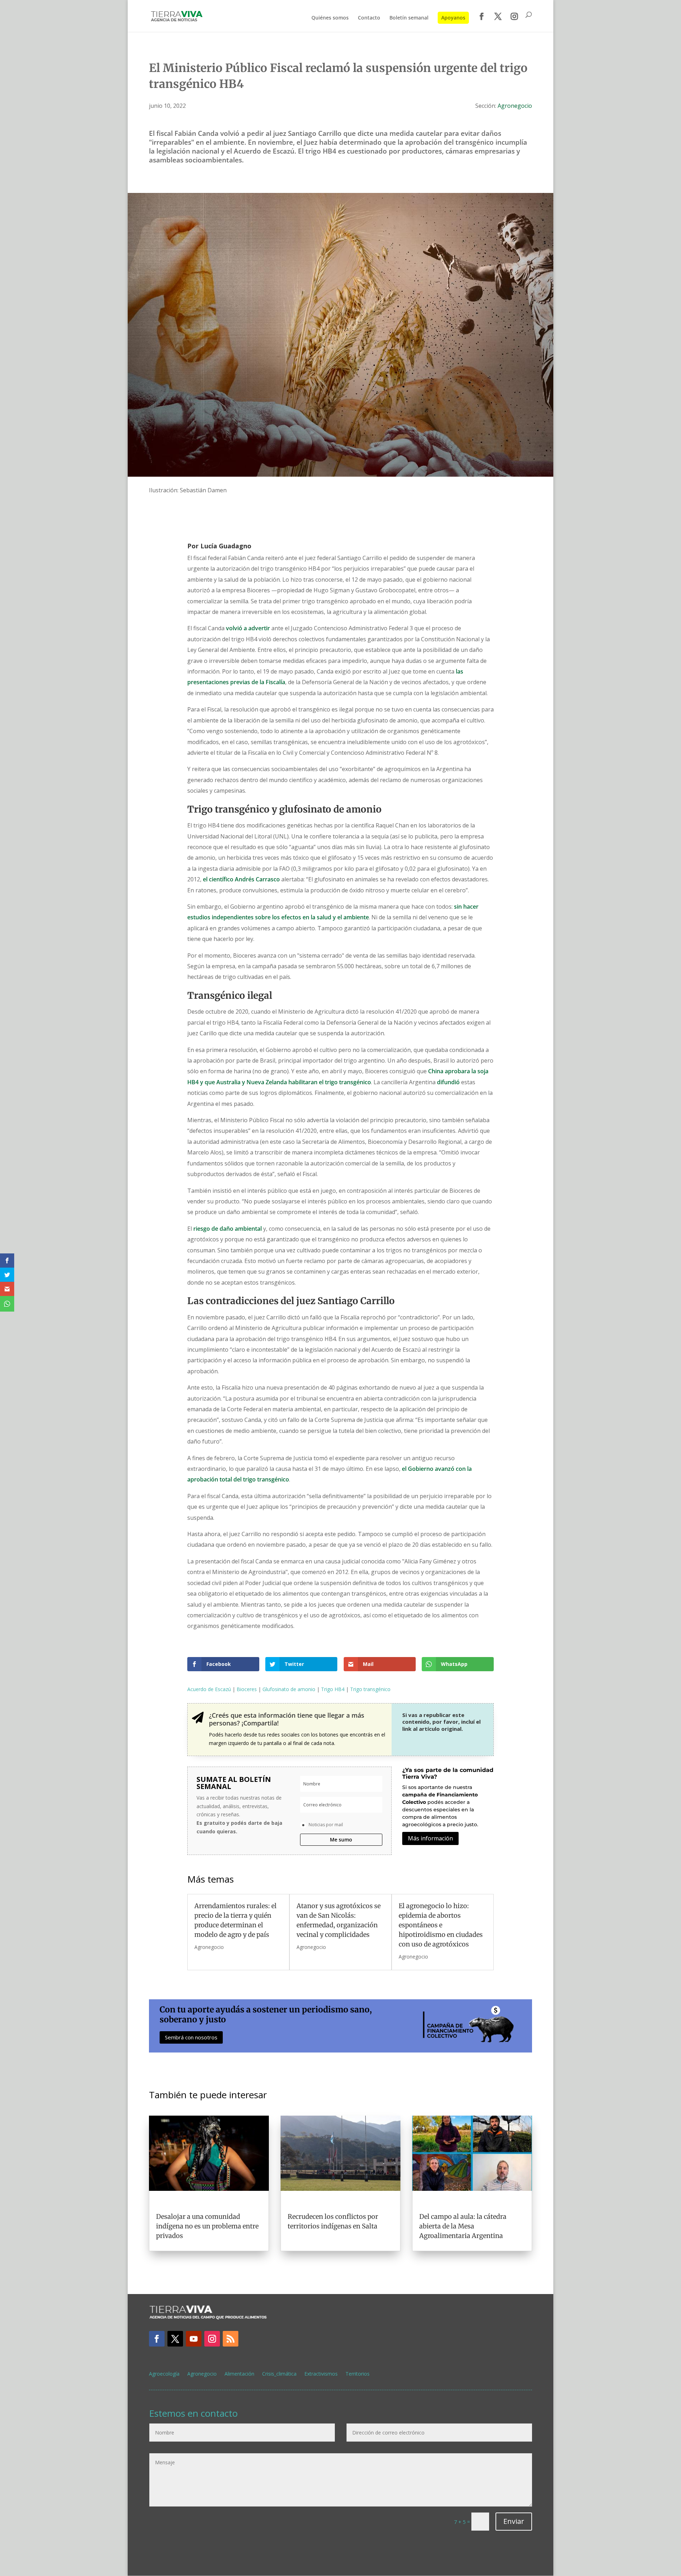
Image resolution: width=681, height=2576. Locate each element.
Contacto (369, 18)
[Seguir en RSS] (231, 2339)
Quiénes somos (330, 18)
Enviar (514, 2521)
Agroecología (164, 2374)
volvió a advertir (248, 628)
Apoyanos (453, 18)
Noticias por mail (326, 1825)
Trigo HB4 (333, 1689)
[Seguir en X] (175, 2339)
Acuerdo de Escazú (209, 1689)
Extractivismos (321, 2374)
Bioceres (247, 1689)
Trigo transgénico (370, 1689)
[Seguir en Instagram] (212, 2339)
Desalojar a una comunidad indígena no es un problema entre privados (207, 2226)
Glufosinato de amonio (289, 1689)
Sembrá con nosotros (191, 2037)
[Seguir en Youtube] (194, 2339)
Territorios (358, 2374)
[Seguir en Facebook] (157, 2339)
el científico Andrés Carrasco (241, 879)
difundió (448, 1082)
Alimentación (239, 2374)
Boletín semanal (409, 18)
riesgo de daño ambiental (228, 1229)
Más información (430, 1838)
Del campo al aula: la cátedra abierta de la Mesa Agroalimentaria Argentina (463, 2226)
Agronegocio (515, 106)
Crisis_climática (279, 2374)
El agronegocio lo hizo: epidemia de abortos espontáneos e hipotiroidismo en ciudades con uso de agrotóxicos (441, 1925)
